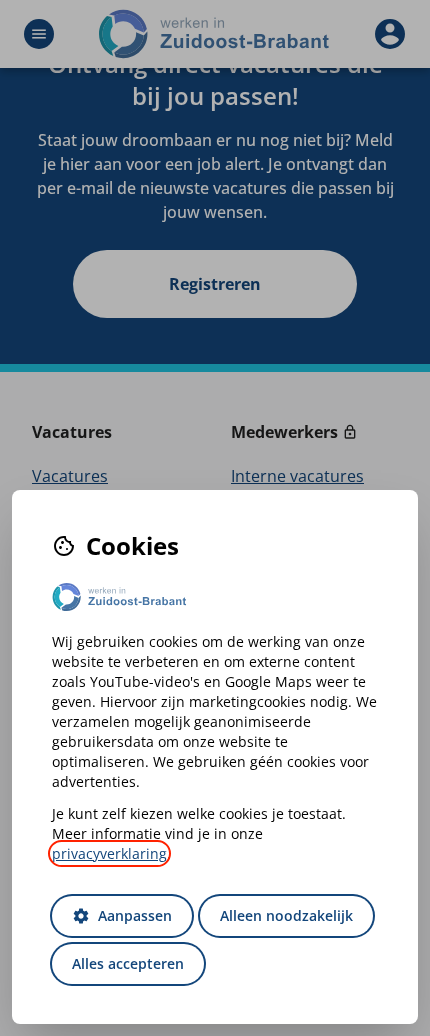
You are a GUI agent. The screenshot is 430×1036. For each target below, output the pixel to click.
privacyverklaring (109, 853)
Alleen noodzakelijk (286, 915)
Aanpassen (122, 915)
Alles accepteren (128, 963)
